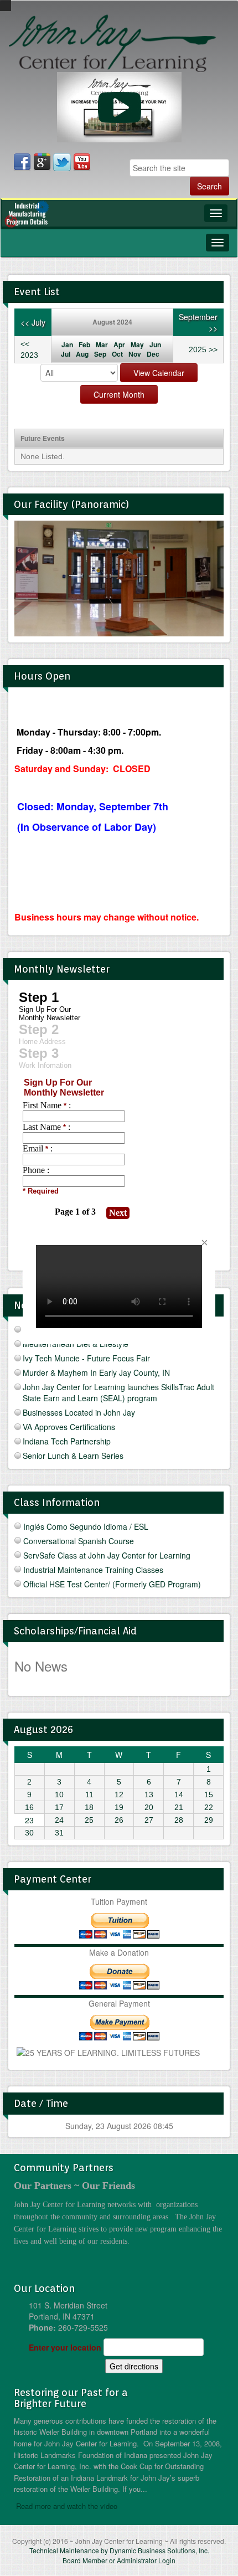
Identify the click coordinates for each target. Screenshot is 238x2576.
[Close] (204, 1243)
